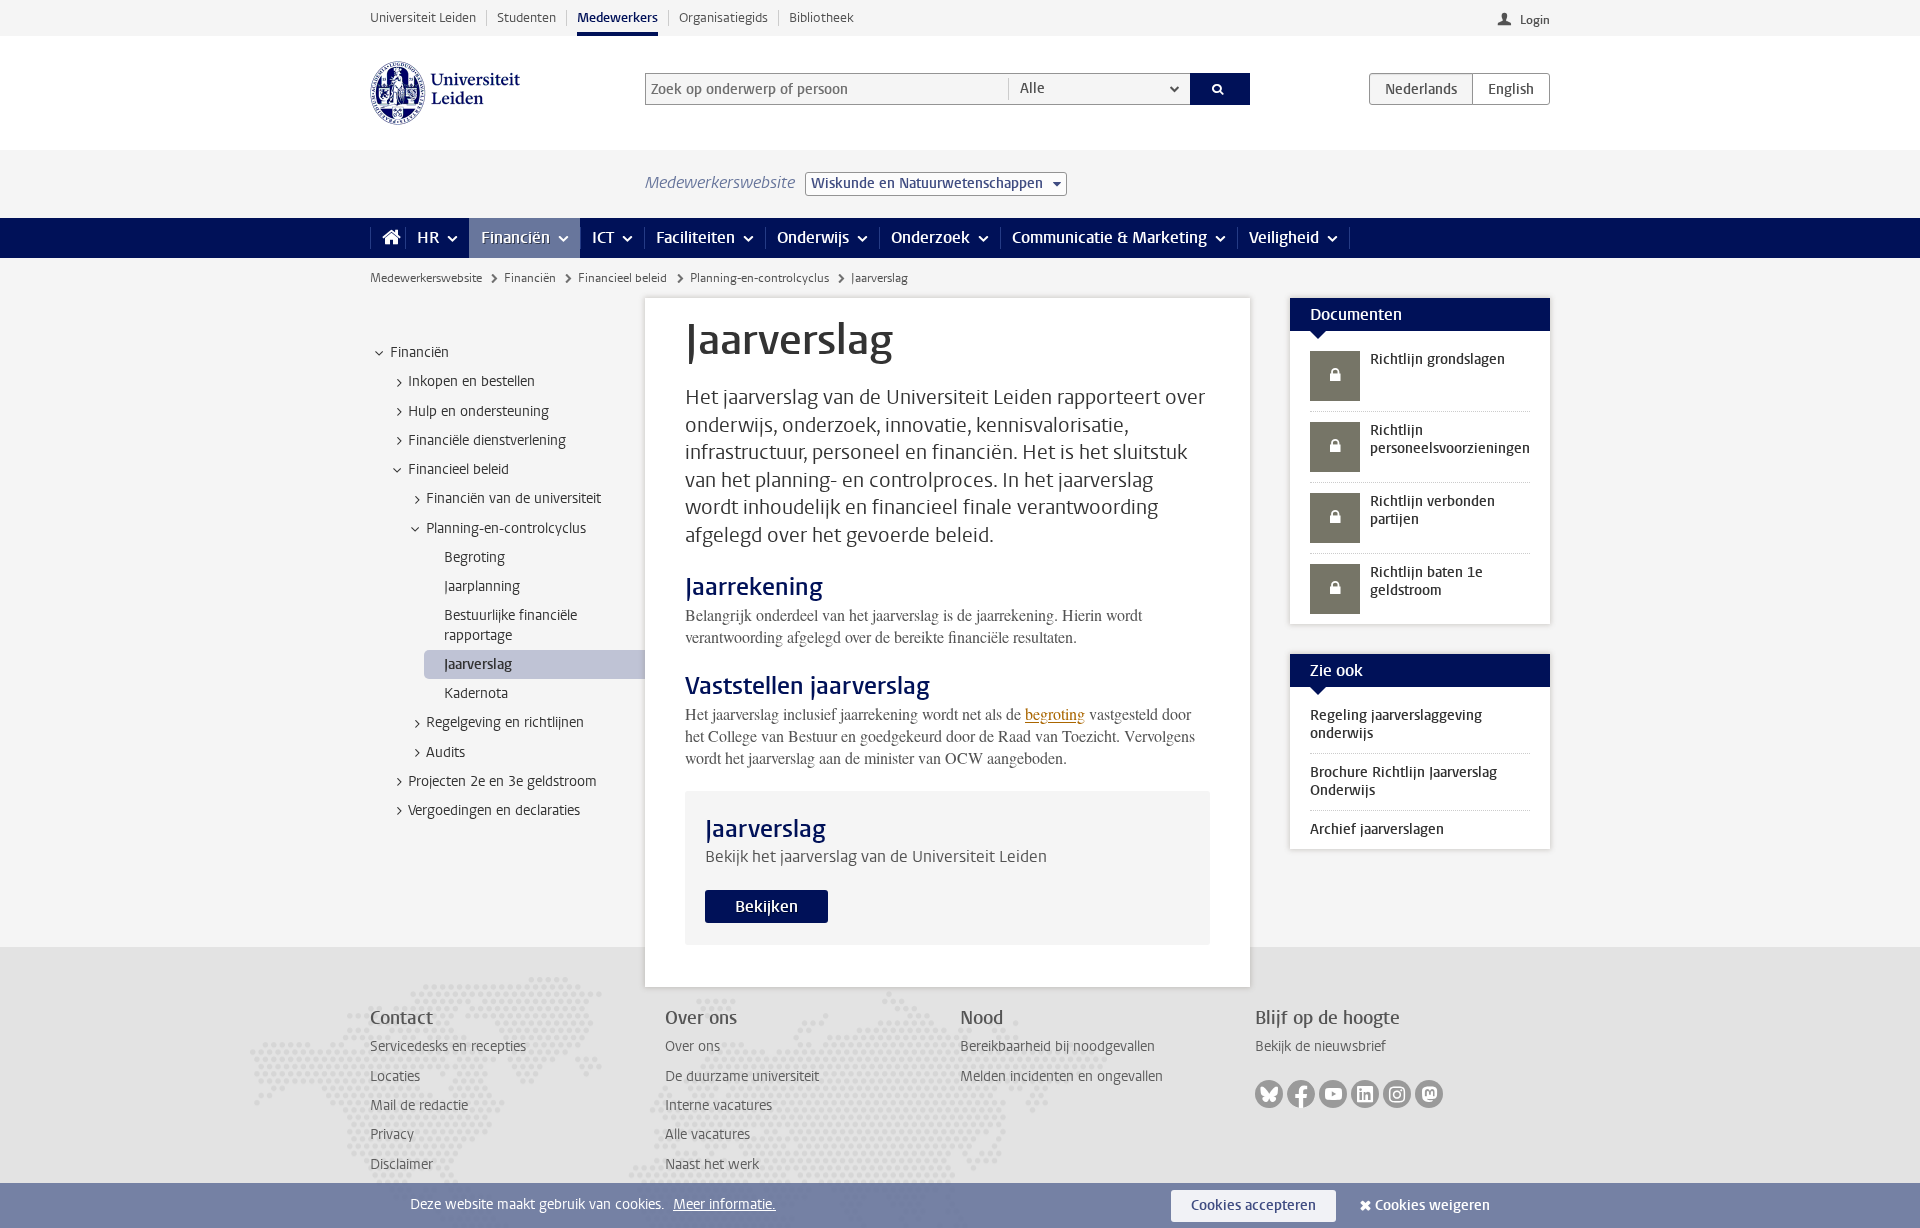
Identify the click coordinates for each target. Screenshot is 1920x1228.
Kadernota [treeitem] (476, 693)
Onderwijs (813, 237)
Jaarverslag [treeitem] (478, 664)
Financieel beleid (622, 278)
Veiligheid (1284, 237)
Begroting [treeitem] (474, 557)
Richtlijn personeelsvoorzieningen (1450, 439)
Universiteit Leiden (423, 17)
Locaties (395, 1076)
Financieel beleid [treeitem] (458, 469)
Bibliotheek (821, 17)
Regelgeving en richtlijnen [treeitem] (505, 722)
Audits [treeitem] (445, 752)
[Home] (387, 238)
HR (428, 237)
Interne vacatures (718, 1105)
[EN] (1511, 89)
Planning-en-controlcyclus (759, 278)
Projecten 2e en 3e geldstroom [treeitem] (502, 781)
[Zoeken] (1220, 89)
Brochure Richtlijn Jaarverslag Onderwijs (1403, 781)
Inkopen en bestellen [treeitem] (471, 381)
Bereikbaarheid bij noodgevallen (1057, 1046)
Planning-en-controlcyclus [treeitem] (506, 528)
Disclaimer (401, 1164)
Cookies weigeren (1432, 1205)
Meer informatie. (724, 1204)
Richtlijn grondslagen (1437, 359)
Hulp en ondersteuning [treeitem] (478, 411)
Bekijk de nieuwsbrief (1320, 1046)
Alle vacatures (707, 1134)
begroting (1055, 713)
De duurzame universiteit (742, 1076)
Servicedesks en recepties (448, 1046)
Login (1535, 20)
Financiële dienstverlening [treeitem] (487, 440)
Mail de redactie (419, 1105)
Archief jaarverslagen (1377, 829)
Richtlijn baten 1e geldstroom (1426, 581)
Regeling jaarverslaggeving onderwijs (1396, 724)
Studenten (526, 17)
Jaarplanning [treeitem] (482, 586)
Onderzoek (930, 237)
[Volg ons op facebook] (1301, 1094)
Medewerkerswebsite (426, 278)
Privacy (392, 1134)
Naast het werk (712, 1164)
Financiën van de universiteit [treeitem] (513, 498)
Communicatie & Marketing (1109, 237)
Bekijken (766, 906)
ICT (603, 237)
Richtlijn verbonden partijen (1432, 510)
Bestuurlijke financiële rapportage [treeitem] (510, 625)
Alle (1032, 88)
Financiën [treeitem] (419, 352)
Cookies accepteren (1253, 1205)
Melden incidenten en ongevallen (1061, 1076)
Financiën (515, 237)
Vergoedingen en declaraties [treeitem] (494, 810)
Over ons (692, 1046)
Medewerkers (617, 17)
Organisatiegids (723, 17)
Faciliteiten (695, 237)
